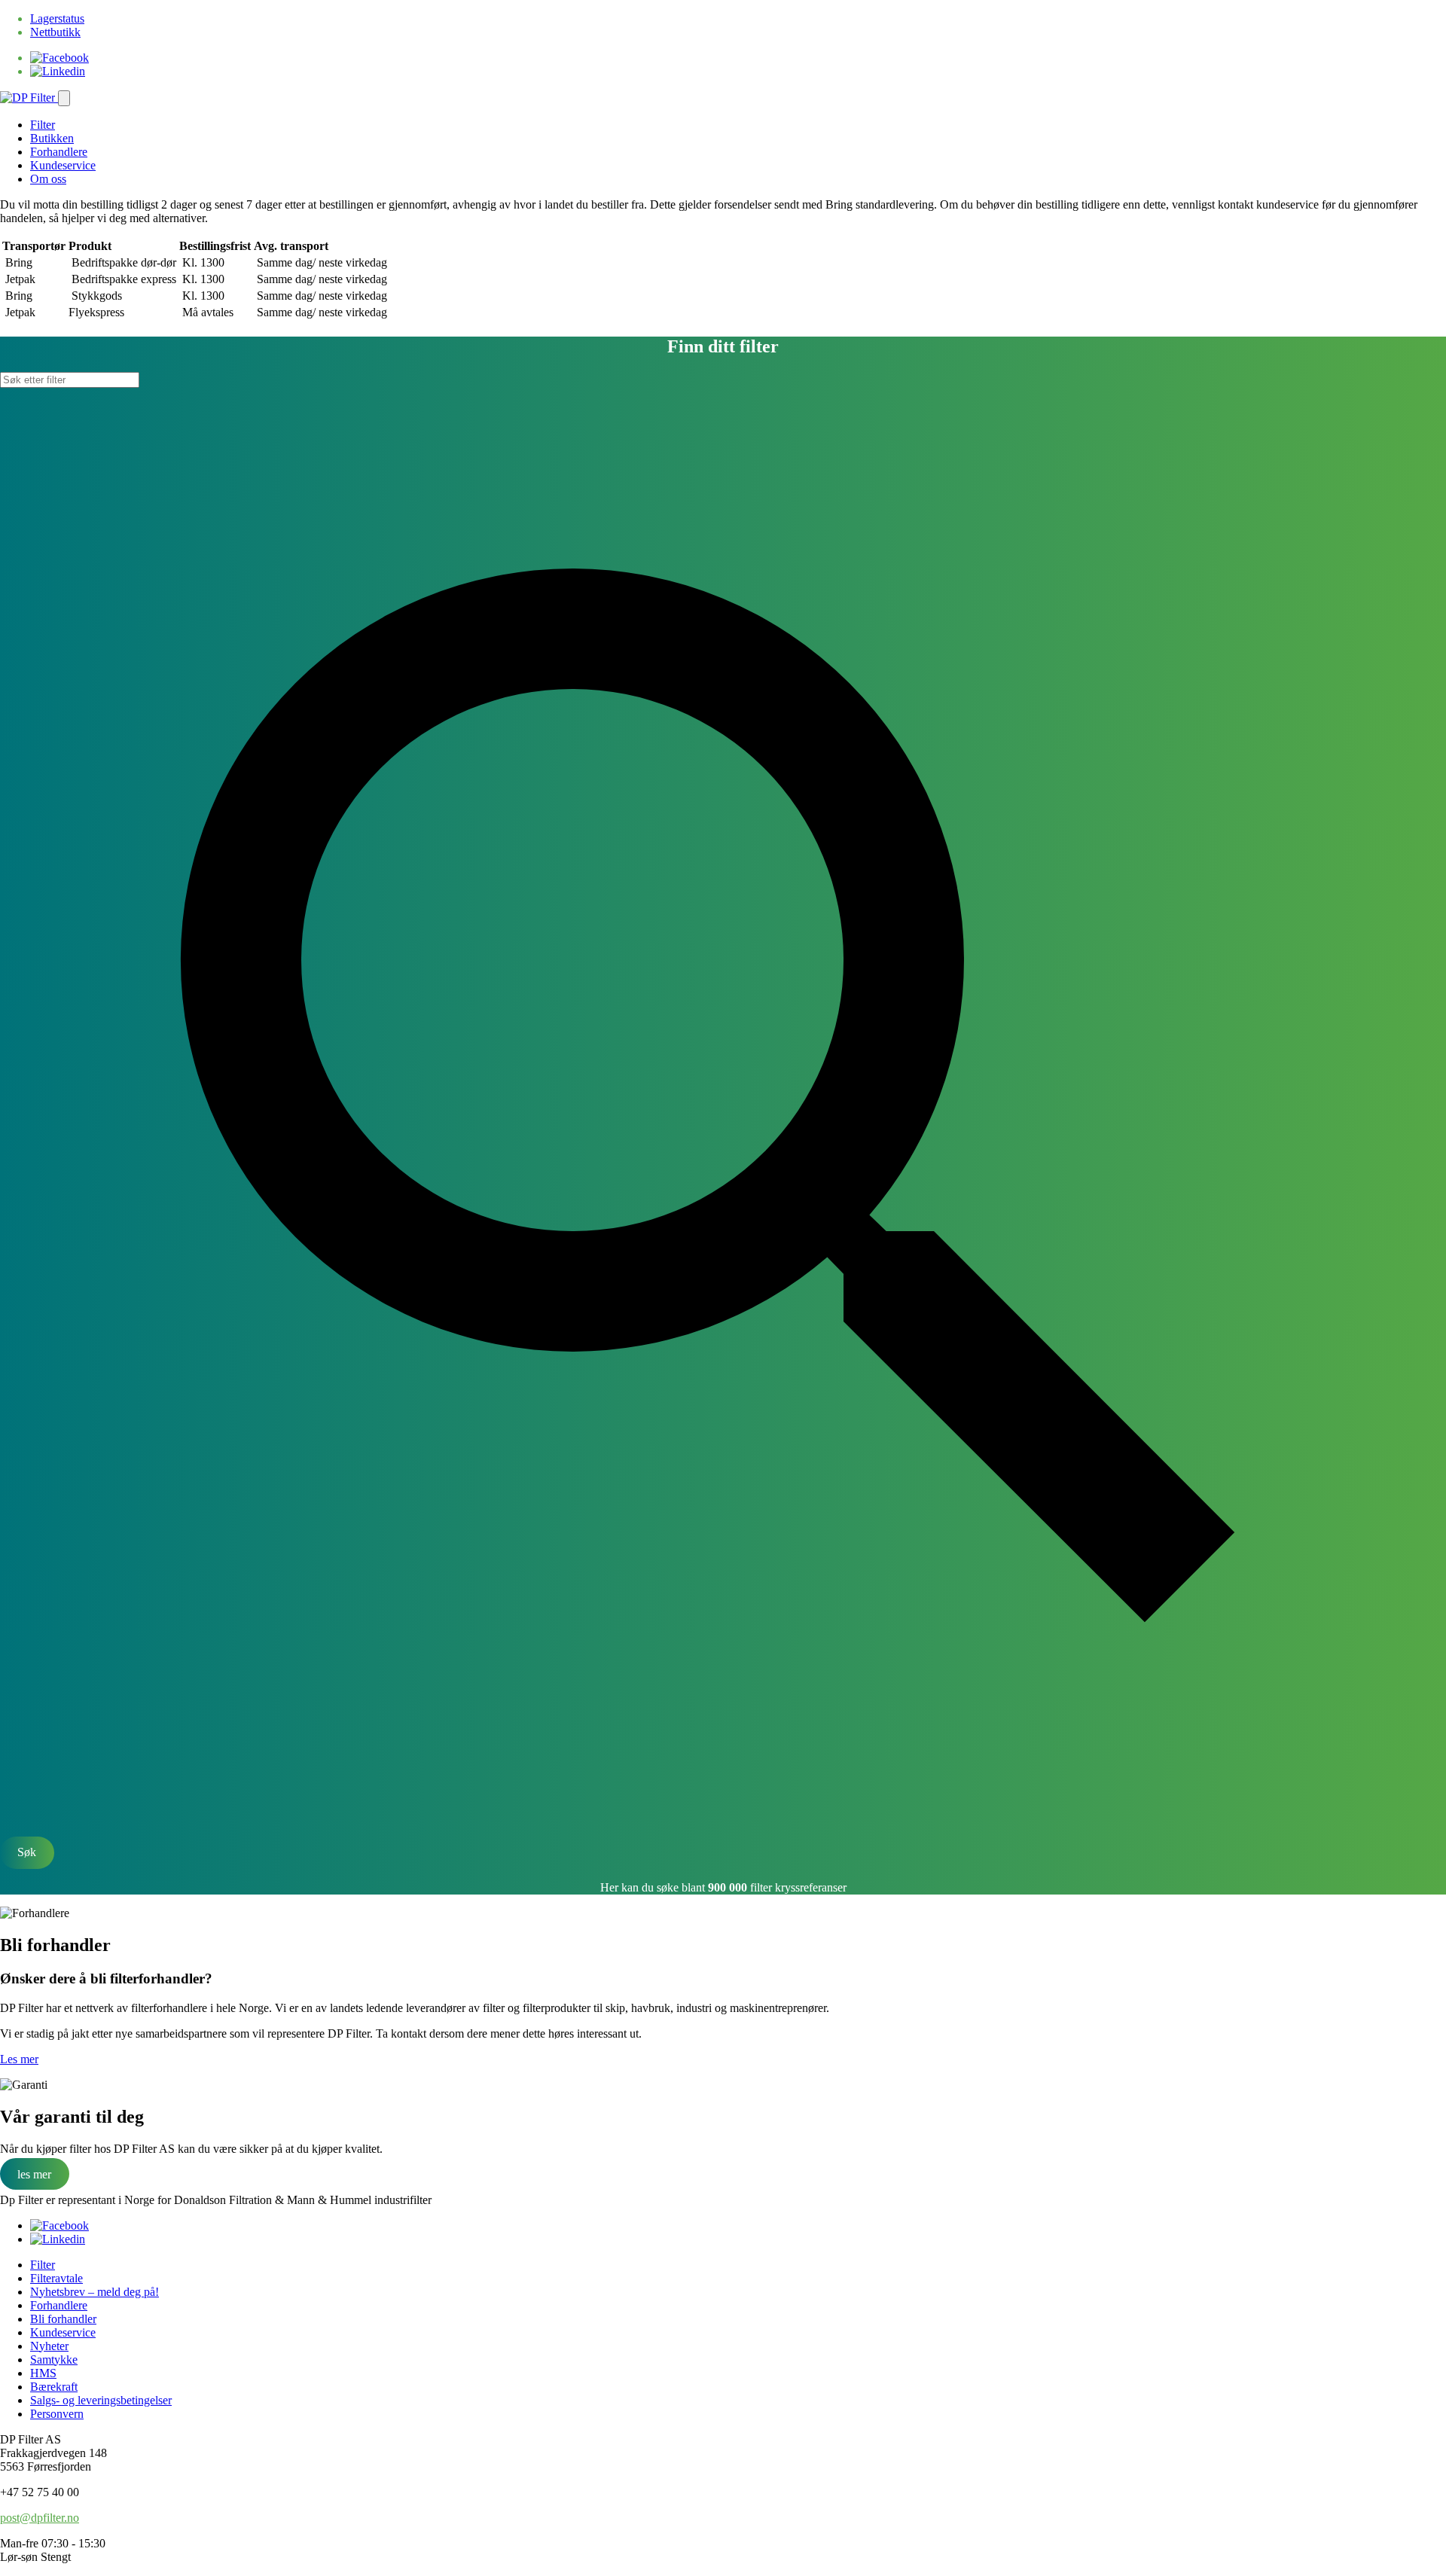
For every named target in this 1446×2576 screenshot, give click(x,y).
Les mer (19, 2059)
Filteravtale (56, 2278)
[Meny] (64, 98)
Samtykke (54, 2360)
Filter (43, 125)
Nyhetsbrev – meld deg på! (95, 2292)
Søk (27, 1852)
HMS (43, 2373)
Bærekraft (54, 2387)
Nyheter (49, 2346)
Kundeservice (63, 165)
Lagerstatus (57, 18)
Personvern (57, 2414)
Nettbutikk (55, 32)
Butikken (52, 138)
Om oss (48, 179)
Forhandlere (59, 152)
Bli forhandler (63, 2319)
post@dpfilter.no (40, 2518)
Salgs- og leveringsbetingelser (101, 2400)
